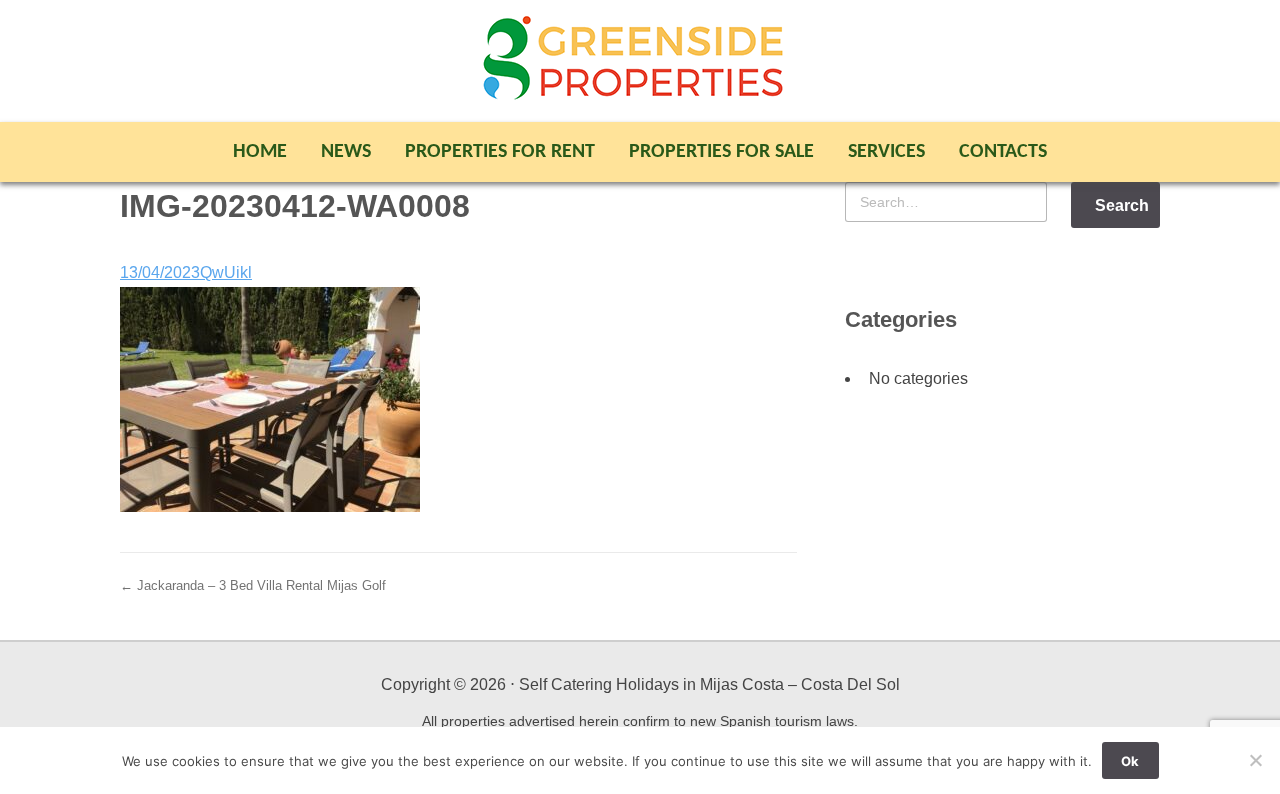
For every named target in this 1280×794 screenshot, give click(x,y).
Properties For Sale (721, 152)
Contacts (1003, 152)
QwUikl (226, 272)
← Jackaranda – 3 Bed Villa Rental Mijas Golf (253, 585)
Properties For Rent (500, 152)
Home (260, 152)
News (346, 152)
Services (886, 152)
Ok (1130, 761)
